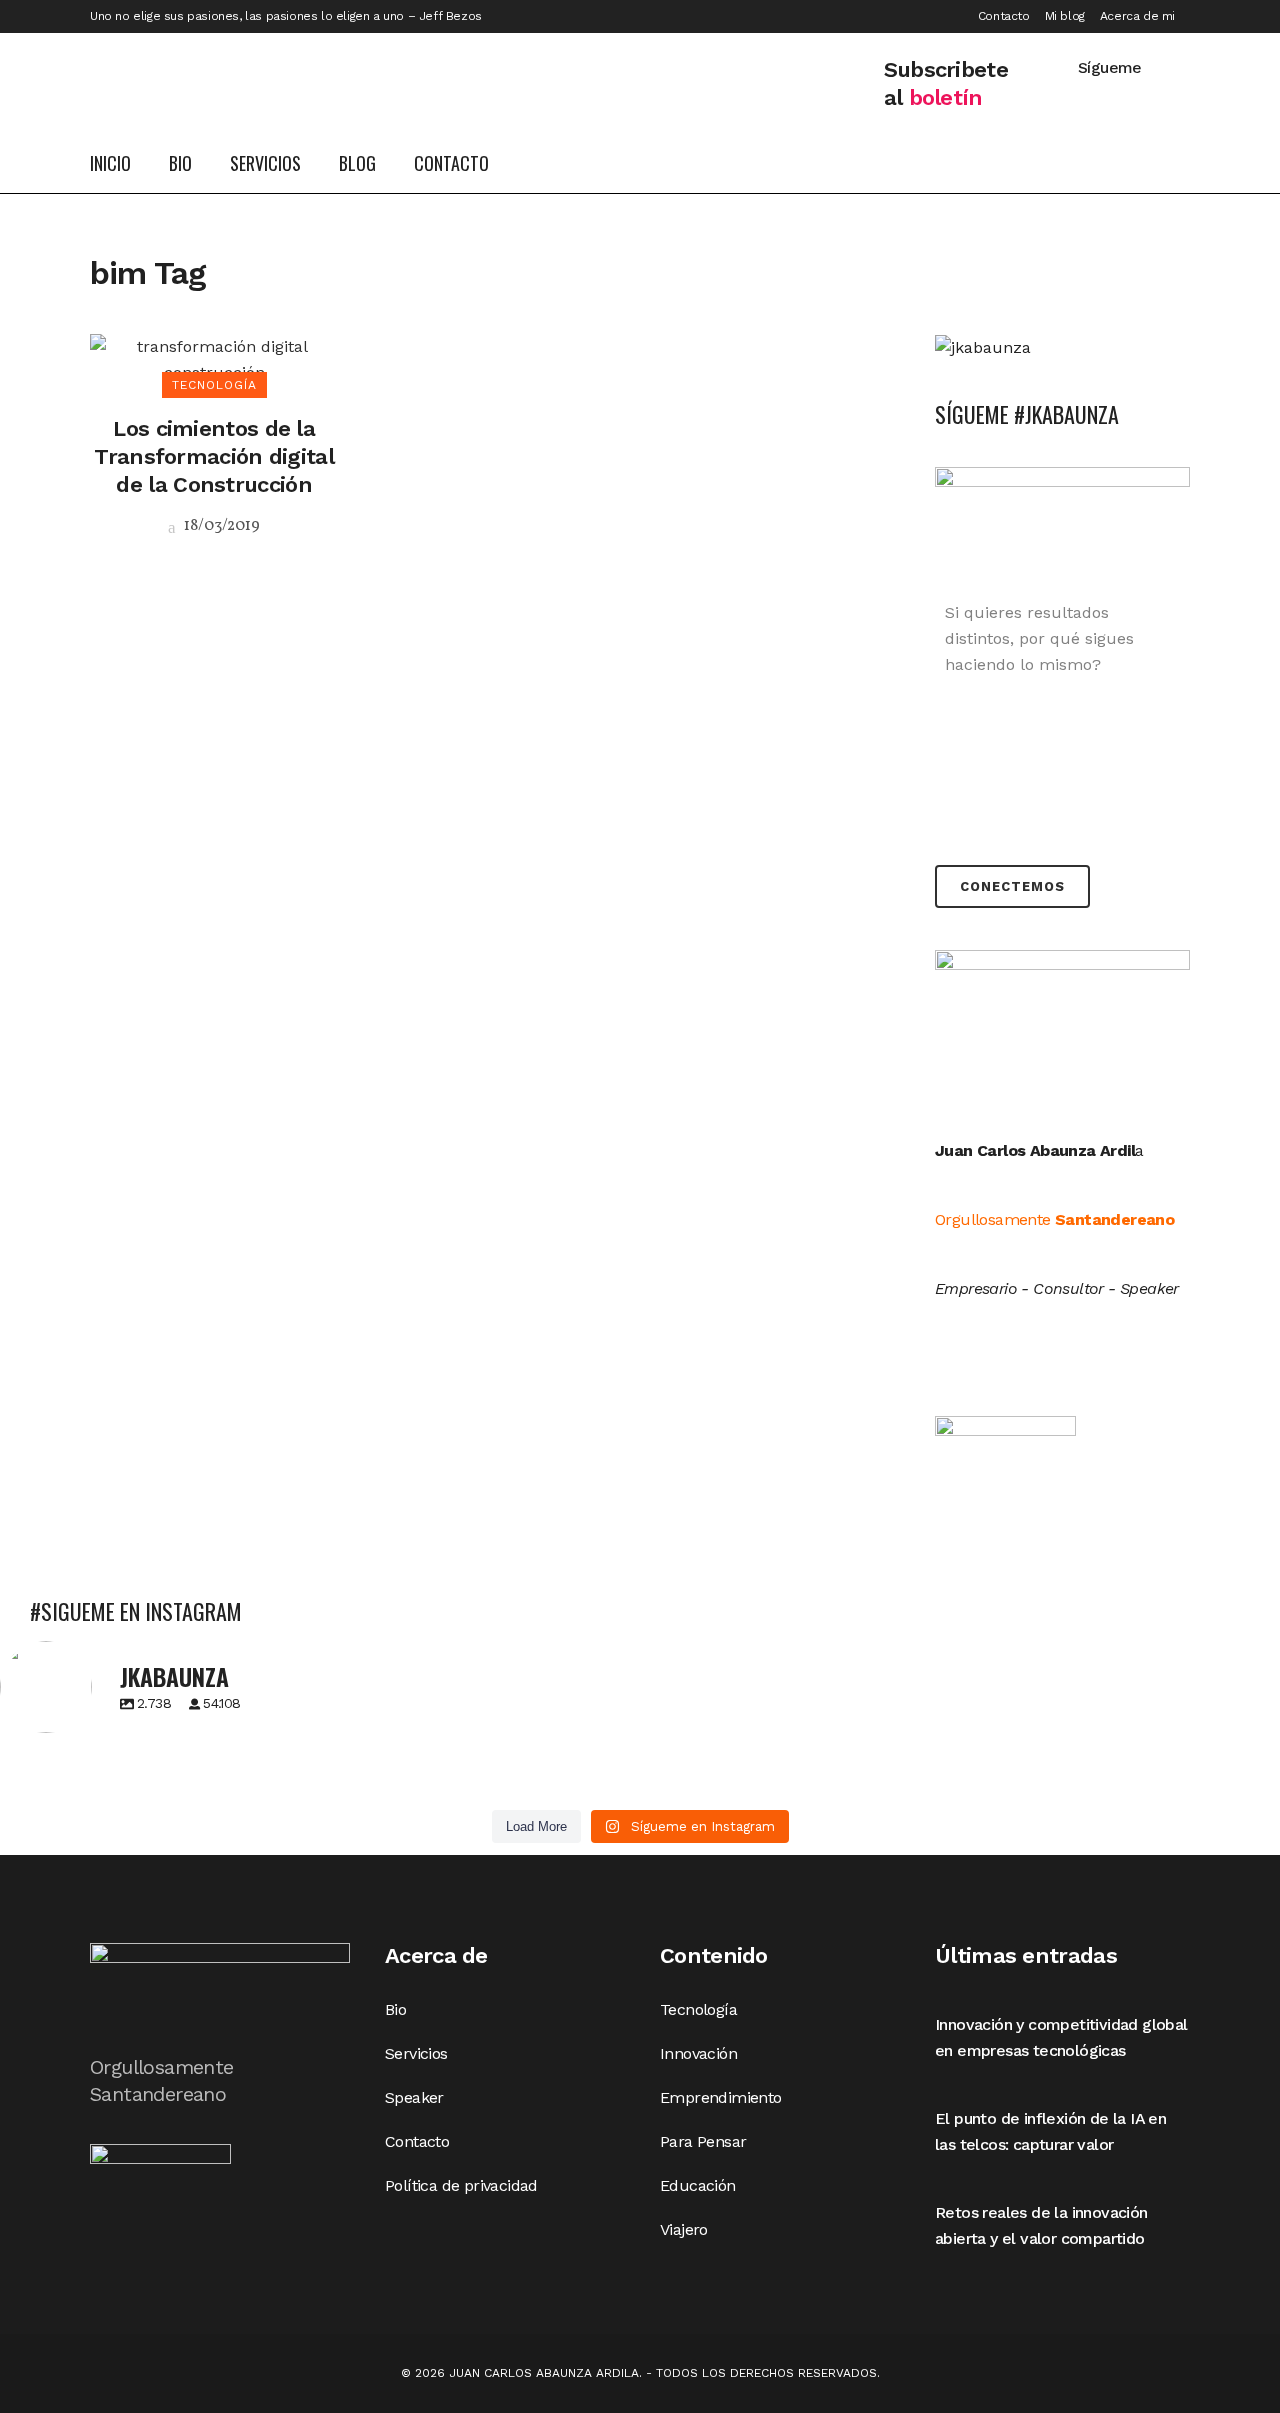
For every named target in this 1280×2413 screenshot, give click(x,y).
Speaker (414, 2097)
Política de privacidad (461, 2185)
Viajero (684, 2229)
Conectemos (1012, 886)
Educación (698, 2185)
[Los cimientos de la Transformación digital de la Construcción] (214, 358)
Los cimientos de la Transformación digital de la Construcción (214, 456)
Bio (395, 2009)
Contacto (1004, 16)
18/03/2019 (220, 526)
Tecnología (698, 2009)
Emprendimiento (721, 2097)
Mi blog (1065, 16)
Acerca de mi (1137, 16)
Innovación (698, 2053)
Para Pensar (703, 2141)
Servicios (416, 2053)
